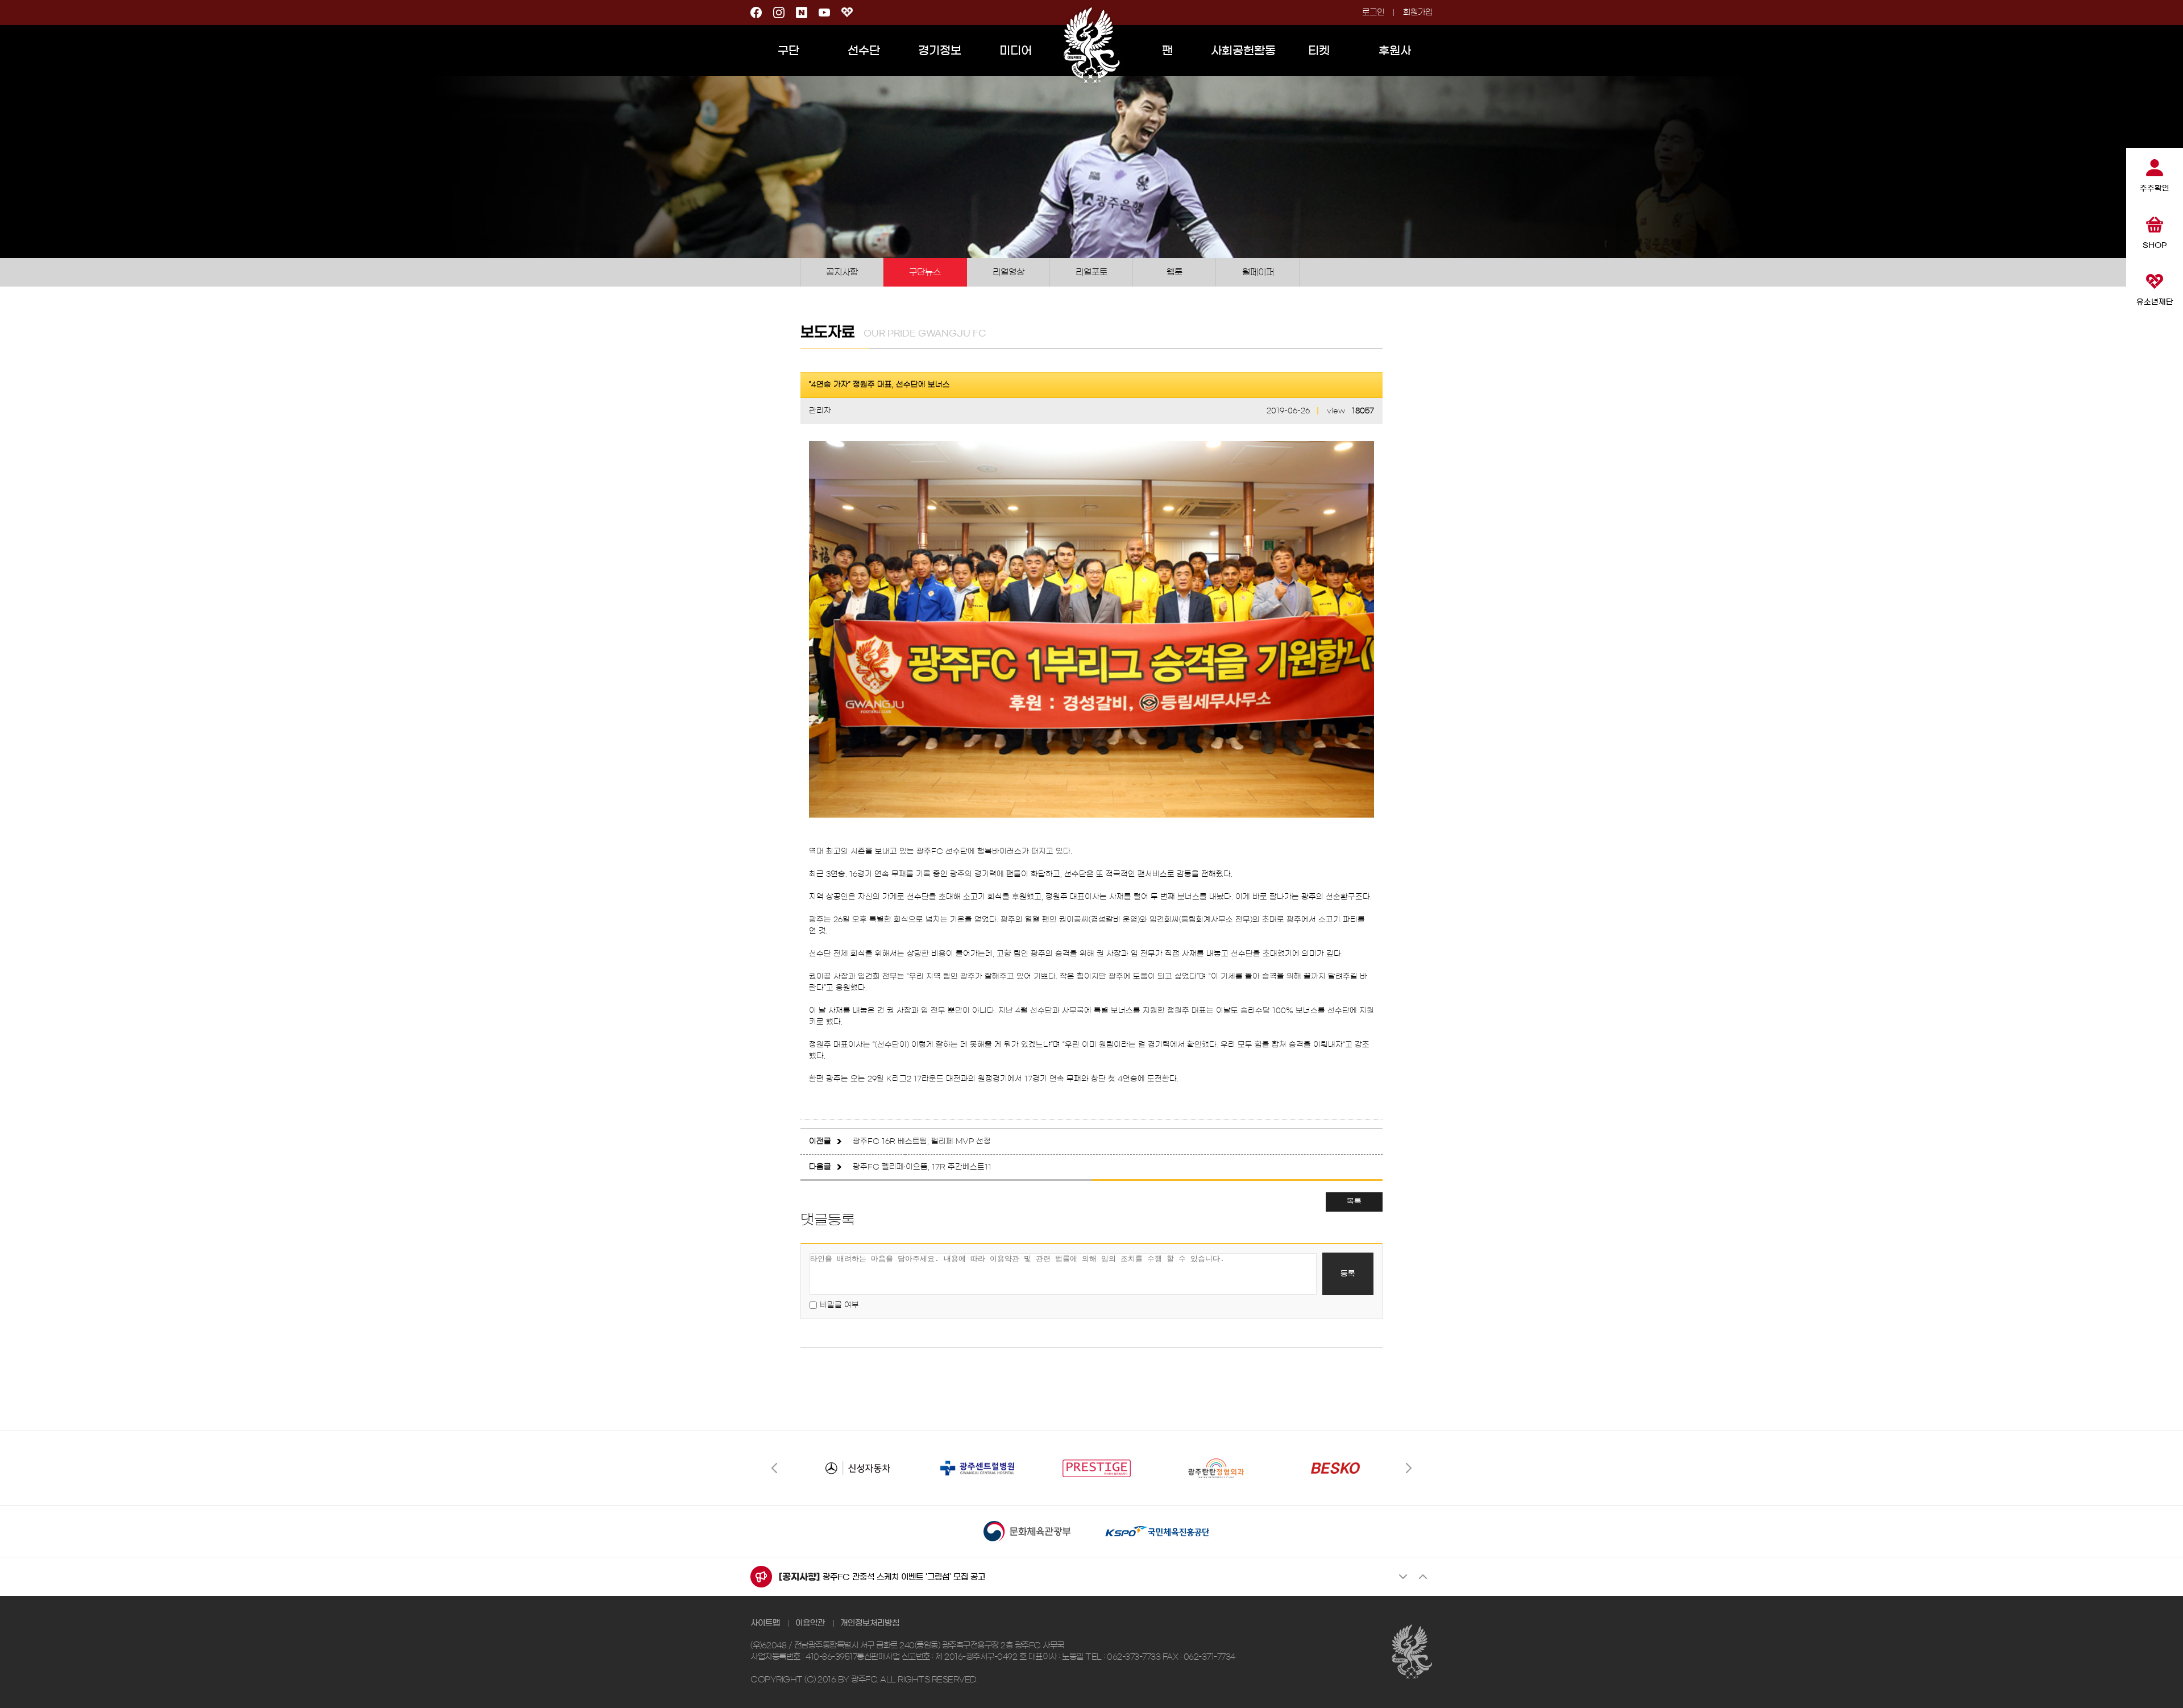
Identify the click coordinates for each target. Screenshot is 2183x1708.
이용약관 (810, 1623)
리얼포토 (1091, 272)
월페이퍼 (1258, 272)
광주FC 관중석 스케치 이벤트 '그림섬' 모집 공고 (904, 1577)
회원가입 (1418, 13)
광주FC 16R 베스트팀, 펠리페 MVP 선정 (922, 1141)
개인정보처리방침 (870, 1623)
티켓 (1319, 51)
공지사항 (842, 272)
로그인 (1373, 13)
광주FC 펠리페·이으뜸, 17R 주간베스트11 (922, 1167)
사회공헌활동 (1243, 51)
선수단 (864, 51)
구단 (788, 51)
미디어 (1016, 51)
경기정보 (940, 51)
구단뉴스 (925, 272)
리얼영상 (1009, 272)
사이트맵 (765, 1623)
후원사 (1395, 51)
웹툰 (1174, 272)
